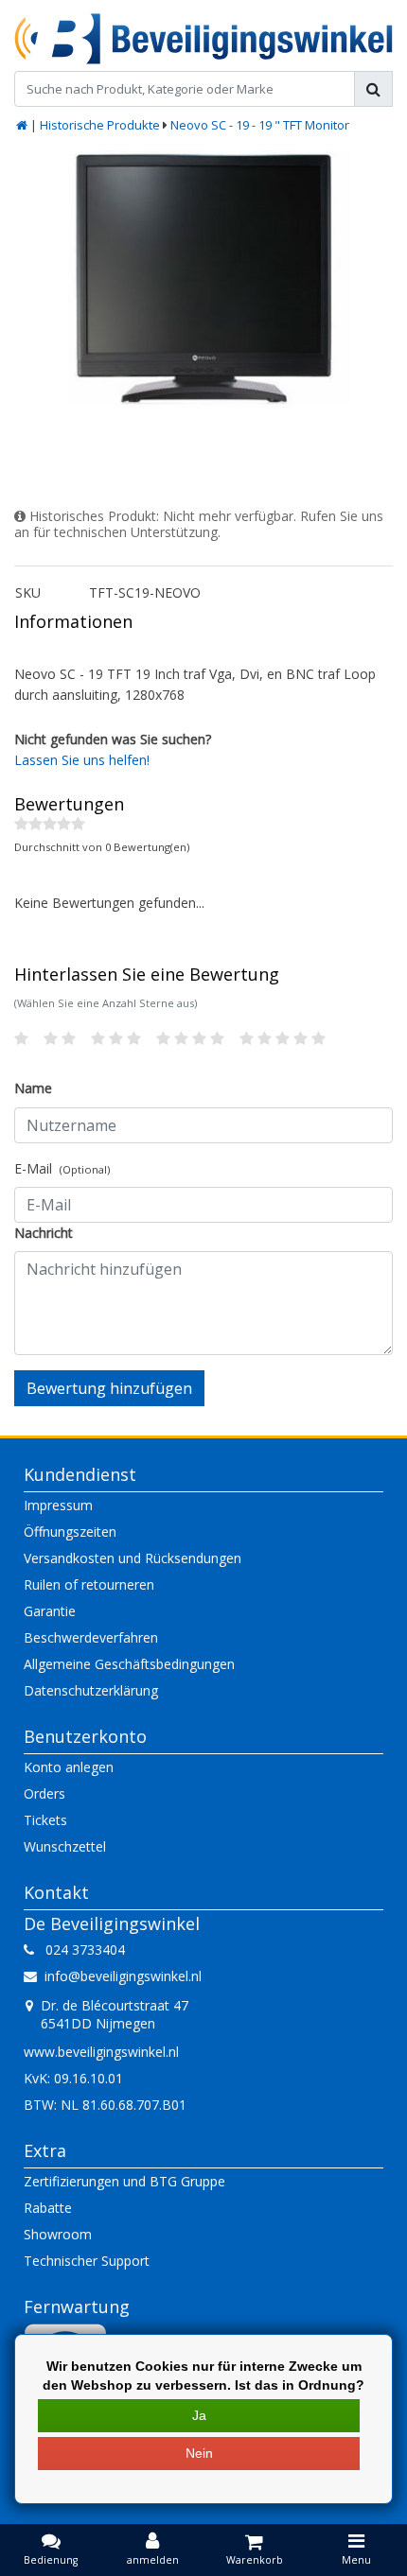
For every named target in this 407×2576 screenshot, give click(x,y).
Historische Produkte (100, 125)
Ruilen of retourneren (89, 1584)
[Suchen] (373, 89)
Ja (199, 2415)
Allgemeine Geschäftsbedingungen (129, 1664)
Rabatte (48, 2208)
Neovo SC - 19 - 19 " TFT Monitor (260, 125)
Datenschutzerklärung (91, 1690)
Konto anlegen (69, 1767)
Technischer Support (87, 2261)
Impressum (58, 1505)
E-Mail (62, 1168)
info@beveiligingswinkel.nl (123, 1976)
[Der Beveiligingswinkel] (203, 39)
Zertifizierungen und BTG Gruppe (124, 2181)
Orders (44, 1793)
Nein (199, 2453)
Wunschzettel (65, 1846)
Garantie (50, 1611)
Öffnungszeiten (70, 1532)
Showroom (58, 2234)
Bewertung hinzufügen (109, 1388)
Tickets (45, 1820)
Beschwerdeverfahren (91, 1637)
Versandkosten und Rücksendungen (133, 1558)
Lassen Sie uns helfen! (82, 760)
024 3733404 (80, 1949)
